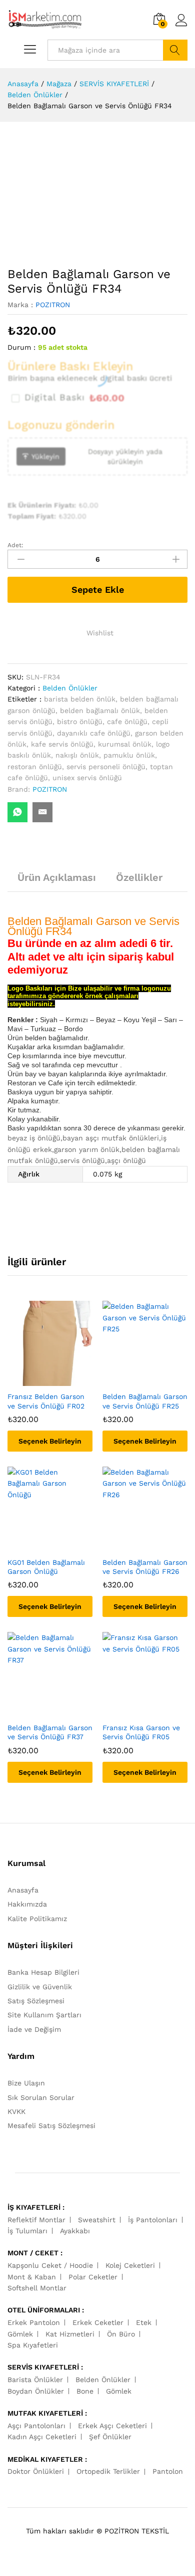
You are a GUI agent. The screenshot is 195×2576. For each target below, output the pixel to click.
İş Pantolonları (153, 2220)
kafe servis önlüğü (62, 744)
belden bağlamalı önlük (100, 711)
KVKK (16, 2112)
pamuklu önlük (129, 755)
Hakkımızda (27, 1904)
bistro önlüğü (80, 722)
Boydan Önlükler (36, 2391)
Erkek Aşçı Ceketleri (112, 2426)
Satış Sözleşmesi (36, 2001)
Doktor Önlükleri (36, 2471)
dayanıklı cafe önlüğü (94, 733)
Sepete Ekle (98, 590)
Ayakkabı (75, 2231)
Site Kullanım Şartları (44, 2015)
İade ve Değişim (34, 2029)
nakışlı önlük (77, 755)
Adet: (15, 545)
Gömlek (20, 2334)
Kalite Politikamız (37, 1919)
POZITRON (53, 305)
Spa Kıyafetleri (33, 2345)
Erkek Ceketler (98, 2322)
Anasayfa (23, 1890)
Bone (85, 2391)
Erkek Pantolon (34, 2322)
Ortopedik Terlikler (108, 2471)
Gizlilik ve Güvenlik (40, 1987)
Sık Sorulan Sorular (41, 2097)
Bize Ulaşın (26, 2083)
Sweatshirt (97, 2220)
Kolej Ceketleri (130, 2265)
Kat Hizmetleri (70, 2334)
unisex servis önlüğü (87, 778)
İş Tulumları (27, 2231)
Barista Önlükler (35, 2380)
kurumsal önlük (125, 744)
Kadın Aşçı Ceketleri (42, 2437)
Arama (175, 50)
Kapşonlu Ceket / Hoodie (50, 2265)
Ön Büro (121, 2334)
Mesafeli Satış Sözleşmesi (51, 2126)
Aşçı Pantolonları (36, 2426)
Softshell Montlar (37, 2288)
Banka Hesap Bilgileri (43, 1972)
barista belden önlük (80, 699)
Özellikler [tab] (139, 877)
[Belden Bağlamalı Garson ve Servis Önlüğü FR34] (17, 812)
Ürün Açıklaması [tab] (57, 877)
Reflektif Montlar (36, 2220)
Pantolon (168, 2471)
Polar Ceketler (93, 2277)
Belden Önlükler (70, 688)
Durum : (21, 347)
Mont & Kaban (32, 2277)
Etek (144, 2322)
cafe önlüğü (127, 722)
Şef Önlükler (110, 2437)
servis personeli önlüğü (106, 767)
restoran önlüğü (35, 767)
